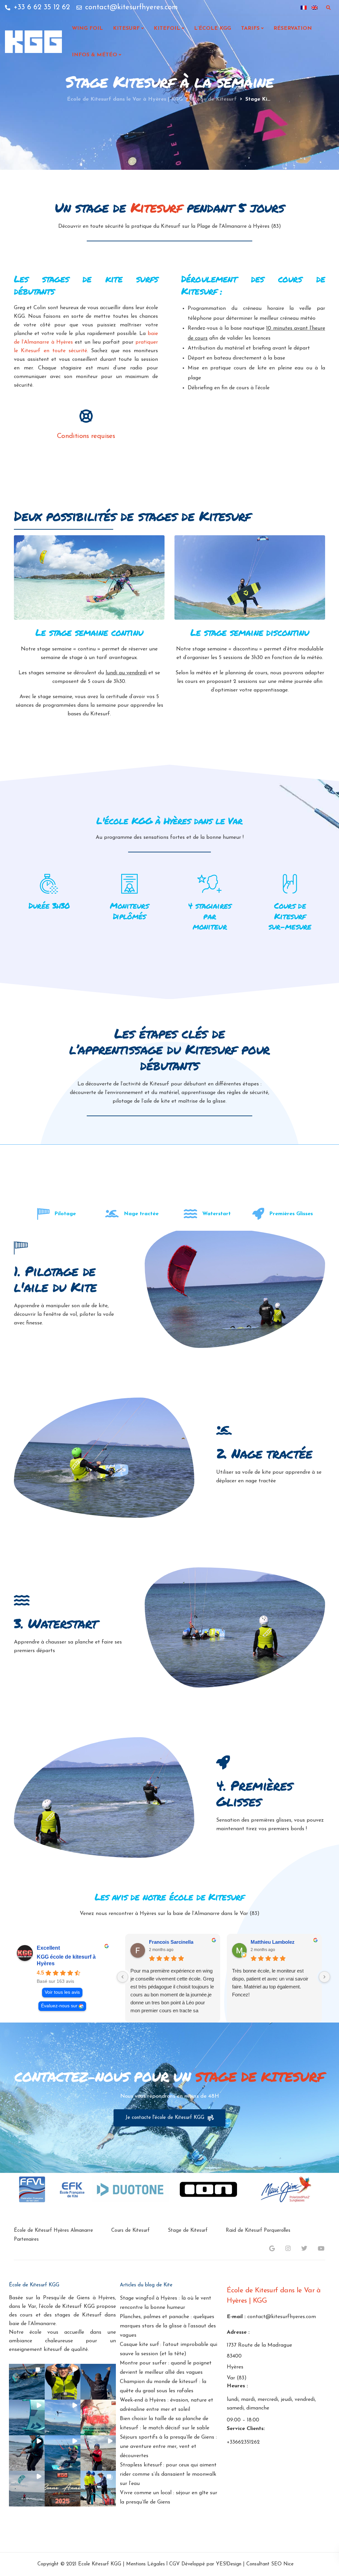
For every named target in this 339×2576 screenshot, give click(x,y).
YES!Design (229, 2565)
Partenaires (26, 2240)
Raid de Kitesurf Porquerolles (258, 2231)
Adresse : (238, 2332)
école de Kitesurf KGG (68, 2307)
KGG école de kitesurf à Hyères (66, 1960)
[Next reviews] (324, 1977)
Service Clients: (246, 2429)
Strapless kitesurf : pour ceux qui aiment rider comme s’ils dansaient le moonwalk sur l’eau (168, 2474)
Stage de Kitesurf (188, 2231)
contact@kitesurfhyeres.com (282, 2317)
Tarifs (250, 28)
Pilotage (65, 1214)
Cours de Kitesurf (130, 2231)
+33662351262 (243, 2443)
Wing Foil (87, 28)
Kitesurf (126, 28)
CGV (174, 2565)
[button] (27, 2382)
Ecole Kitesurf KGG (100, 2565)
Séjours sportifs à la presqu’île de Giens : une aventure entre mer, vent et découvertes (168, 2447)
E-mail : (236, 2317)
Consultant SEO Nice (270, 2565)
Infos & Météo (95, 55)
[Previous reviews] (122, 1977)
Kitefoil (167, 28)
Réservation (293, 28)
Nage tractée (141, 1214)
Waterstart (217, 1214)
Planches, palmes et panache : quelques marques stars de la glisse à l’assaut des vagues (168, 2326)
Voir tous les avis (62, 1993)
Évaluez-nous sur (59, 2006)
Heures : (237, 2386)
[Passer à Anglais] (315, 8)
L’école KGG (213, 28)
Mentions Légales (145, 2565)
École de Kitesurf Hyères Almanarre (53, 2231)
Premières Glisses (291, 1214)
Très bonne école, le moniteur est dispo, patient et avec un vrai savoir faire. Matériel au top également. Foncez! (270, 1983)
